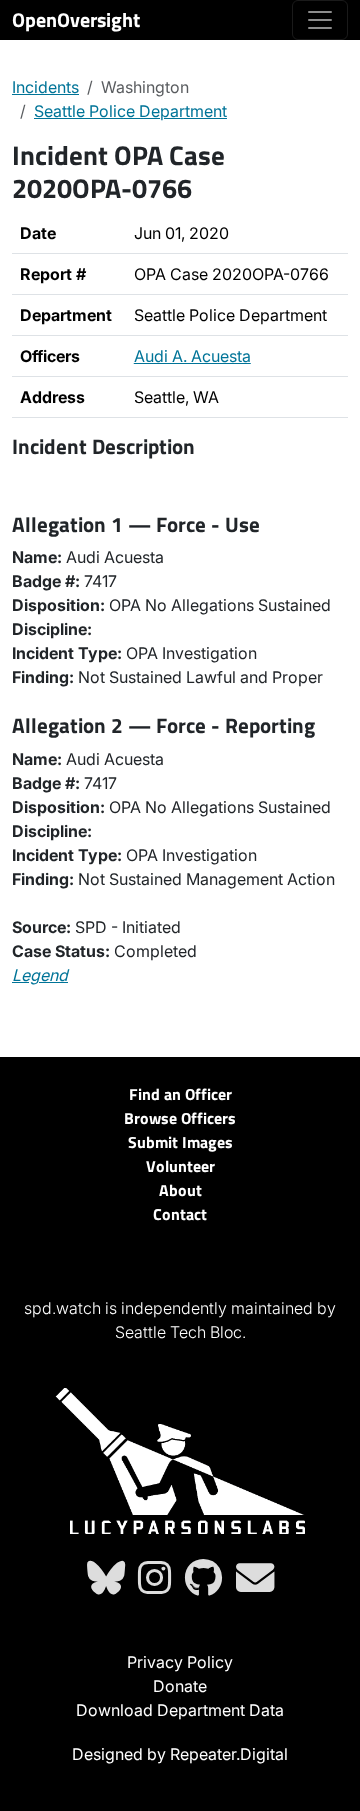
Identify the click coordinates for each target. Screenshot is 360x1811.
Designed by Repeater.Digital (180, 1754)
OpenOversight (76, 19)
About (180, 1190)
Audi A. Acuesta (192, 356)
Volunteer (180, 1166)
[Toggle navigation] (320, 20)
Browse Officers (180, 1118)
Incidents (45, 87)
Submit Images (180, 1142)
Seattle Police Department (130, 111)
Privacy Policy (180, 1662)
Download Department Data (180, 1710)
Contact (180, 1214)
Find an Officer (180, 1094)
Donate (180, 1686)
